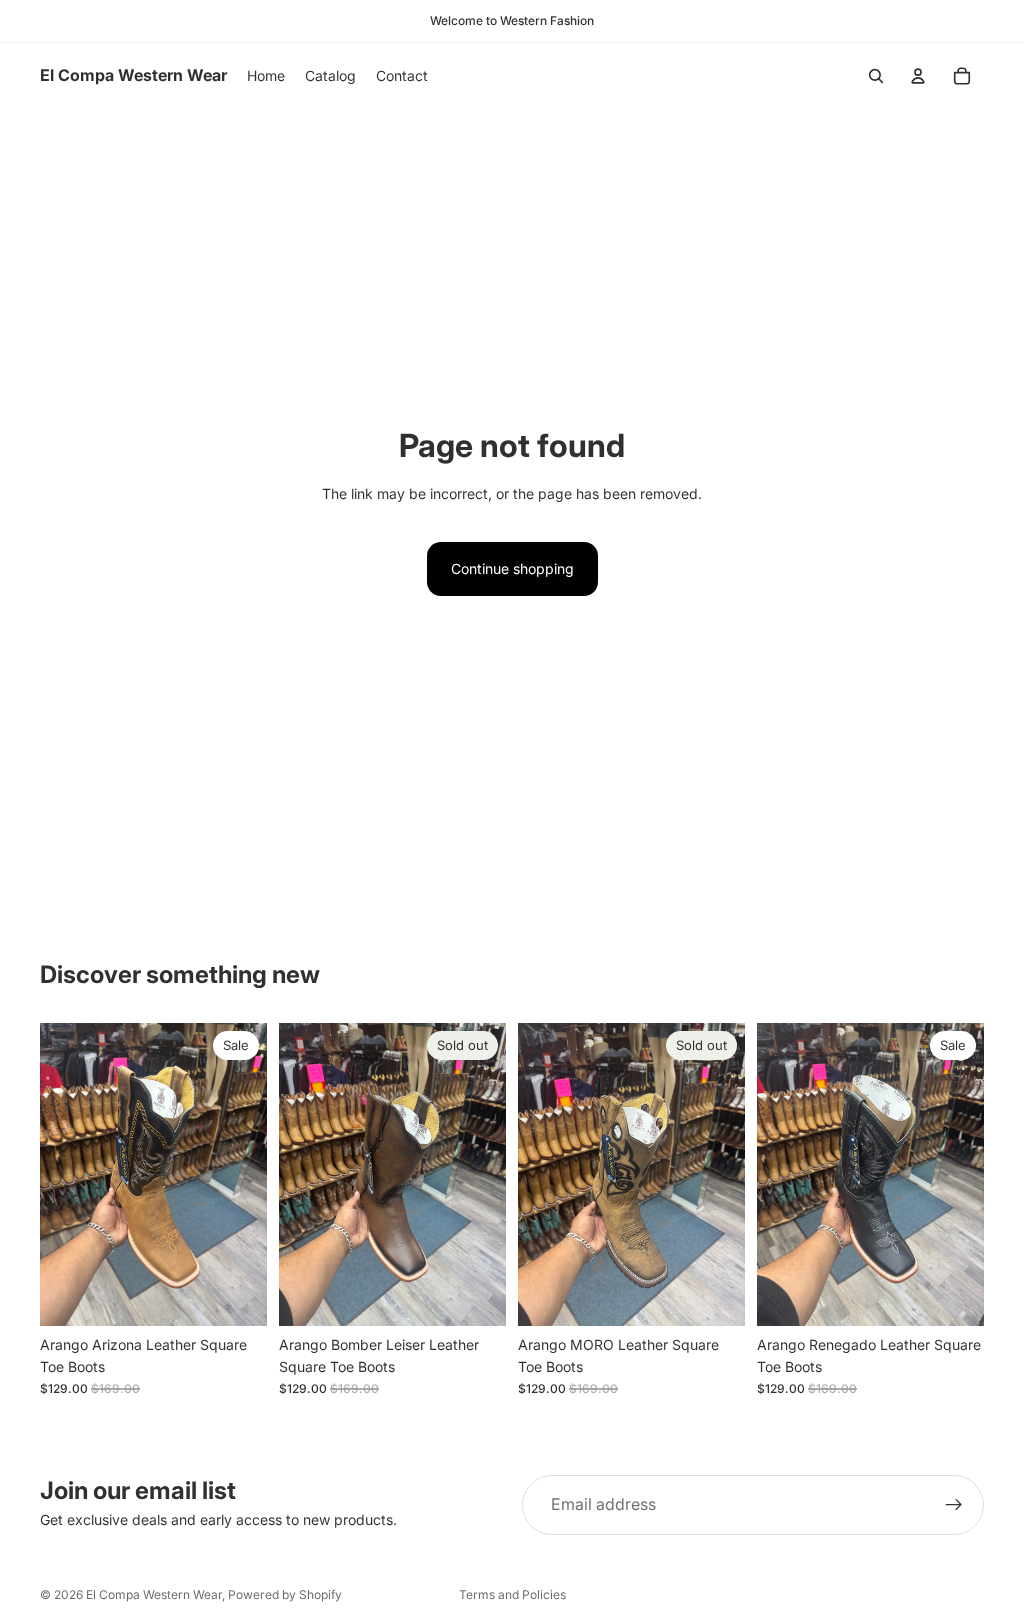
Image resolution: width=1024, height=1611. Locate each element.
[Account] (918, 76)
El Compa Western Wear (154, 1594)
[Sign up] (954, 1505)
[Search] (876, 76)
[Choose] (236, 1295)
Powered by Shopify (285, 1594)
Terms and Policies (512, 1594)
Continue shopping (512, 568)
